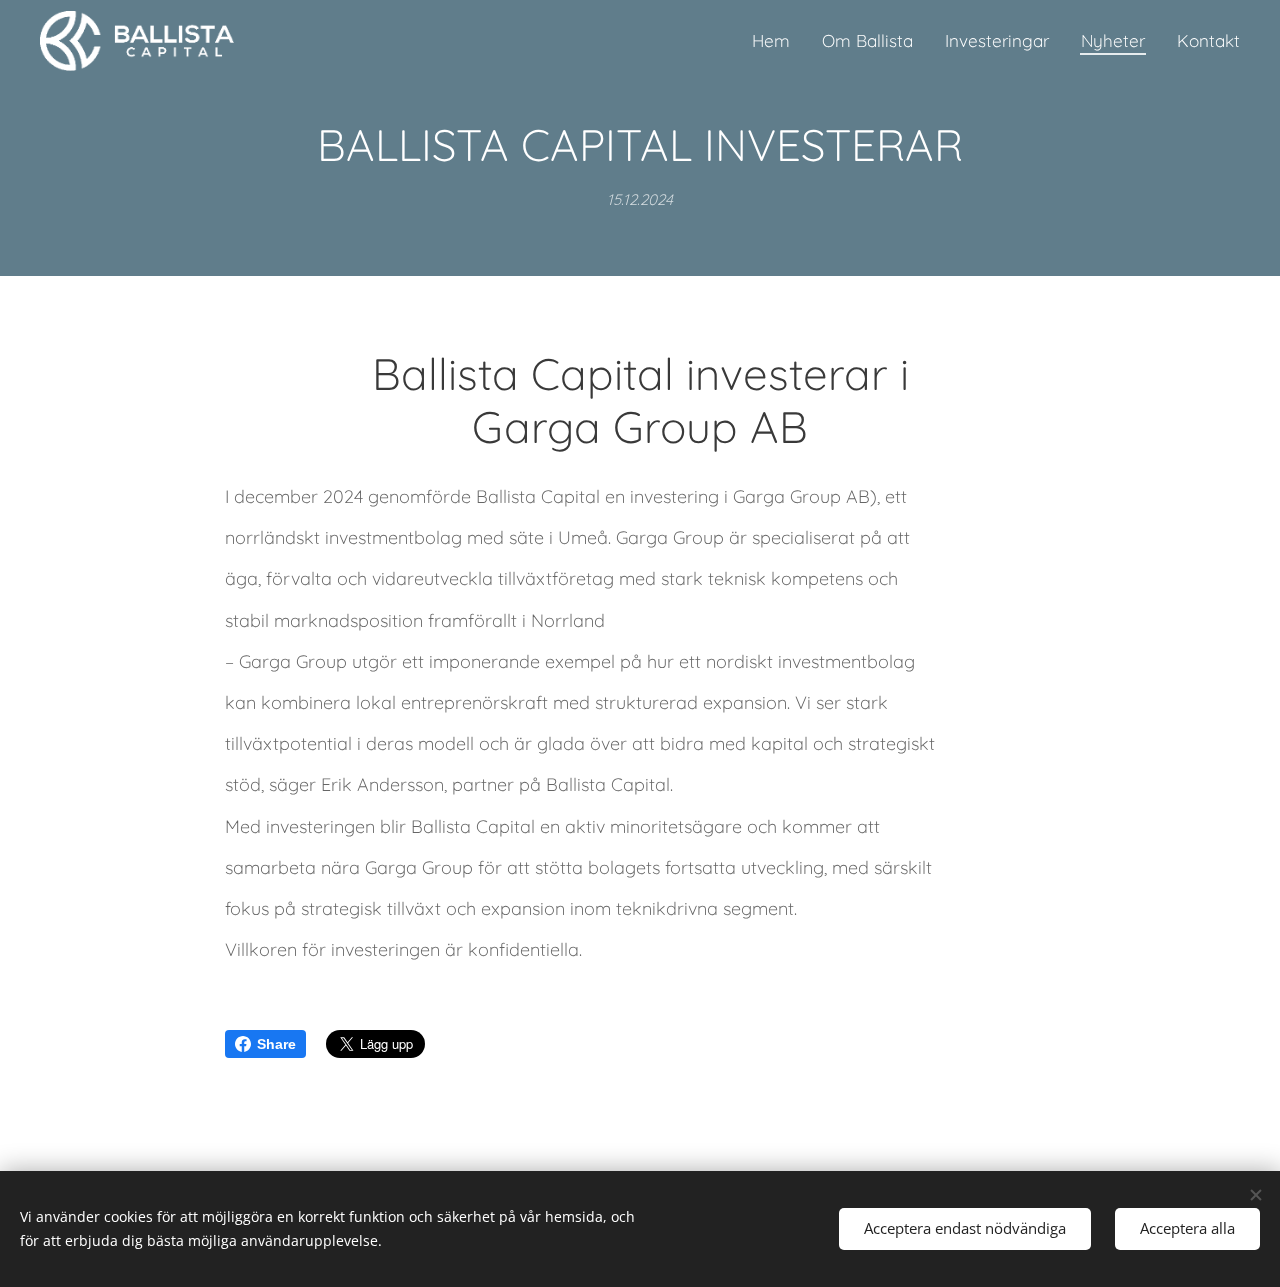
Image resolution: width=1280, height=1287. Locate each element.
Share (276, 1044)
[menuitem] (776, 41)
